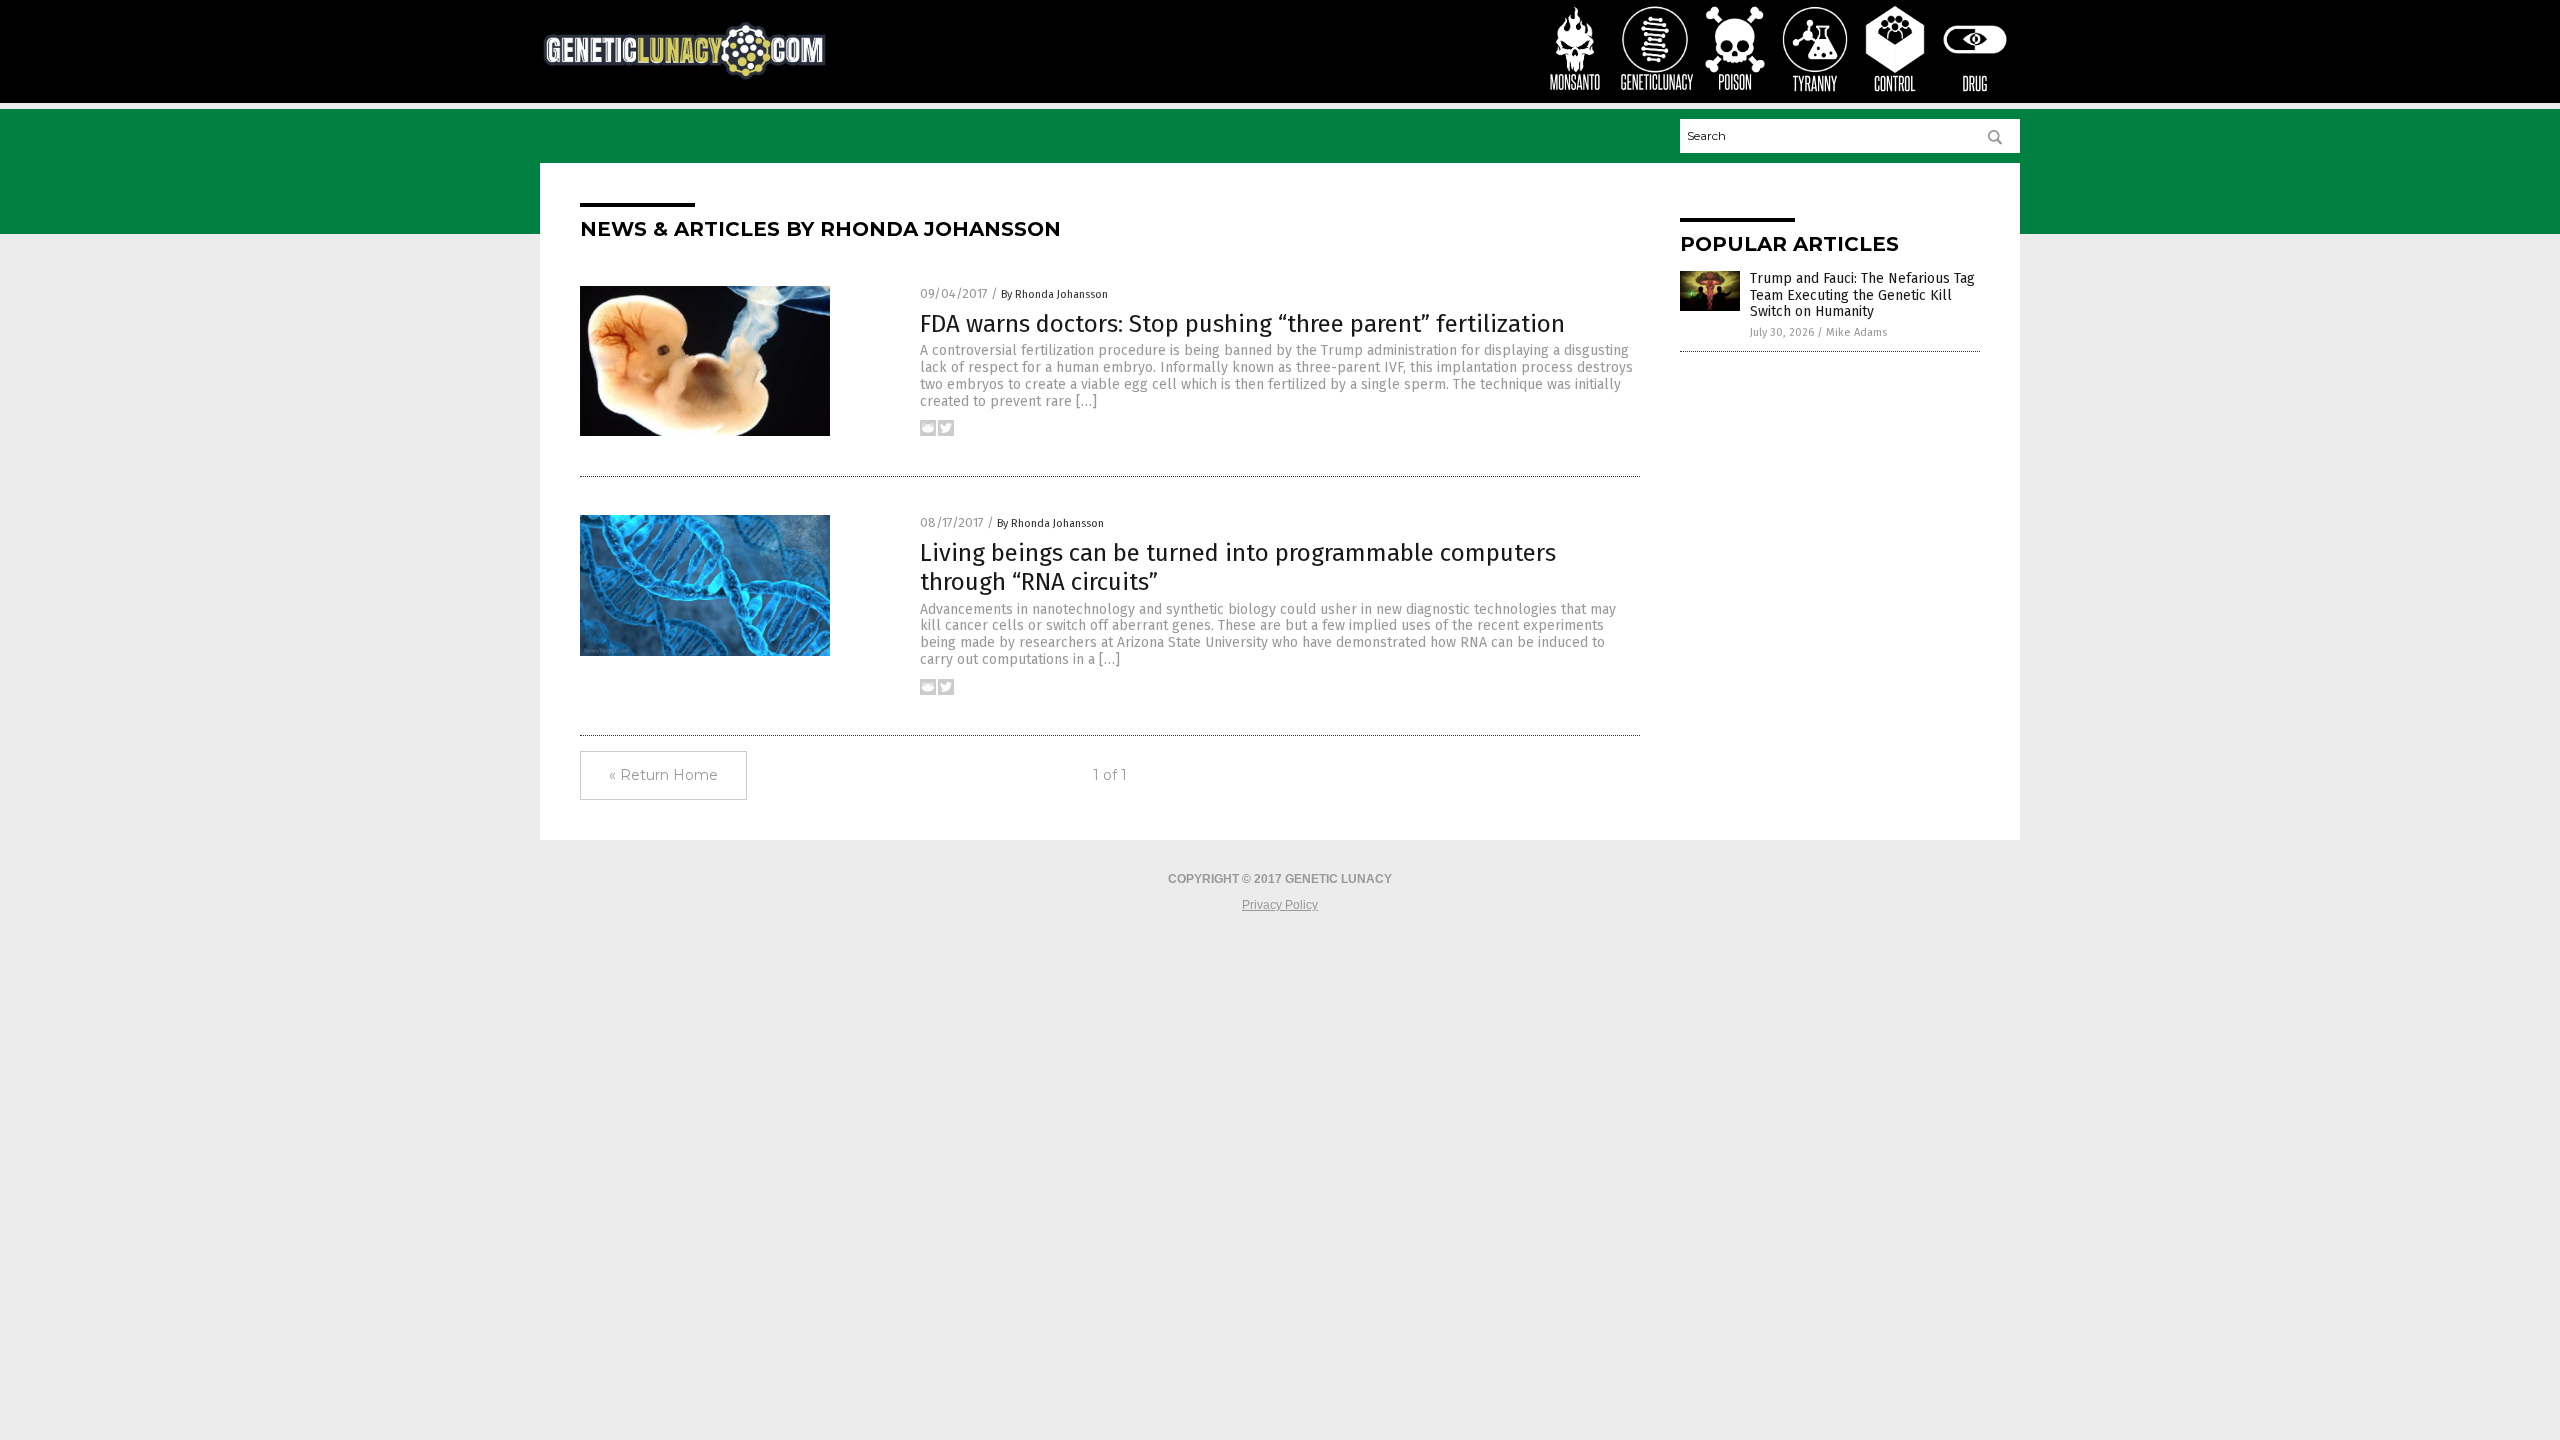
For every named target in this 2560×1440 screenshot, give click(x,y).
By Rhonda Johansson (1054, 294)
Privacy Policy (1280, 905)
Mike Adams (1856, 332)
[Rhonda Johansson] (684, 77)
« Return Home (663, 775)
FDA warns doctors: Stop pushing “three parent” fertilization (1242, 324)
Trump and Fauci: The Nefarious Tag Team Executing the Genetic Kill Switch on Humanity (1862, 295)
